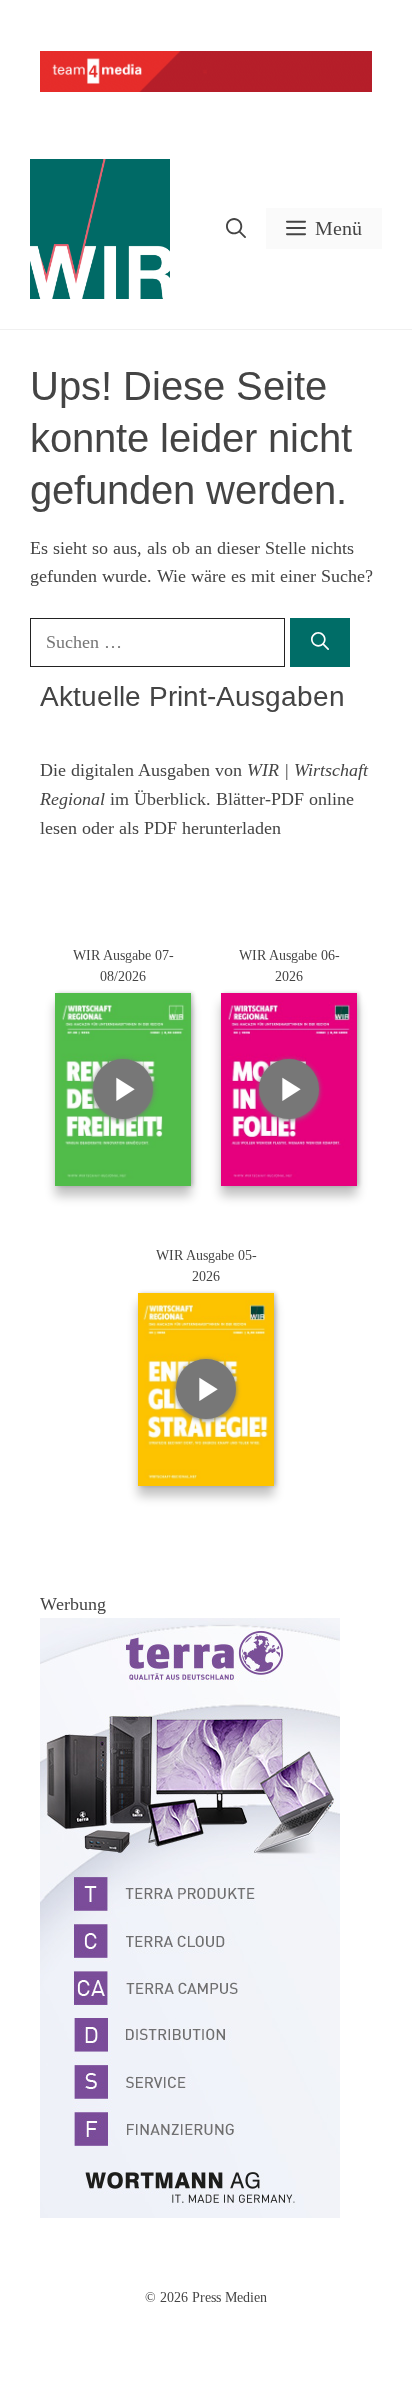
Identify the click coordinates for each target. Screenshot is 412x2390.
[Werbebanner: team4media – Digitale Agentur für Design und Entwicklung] (206, 87)
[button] (236, 228)
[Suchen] (320, 642)
